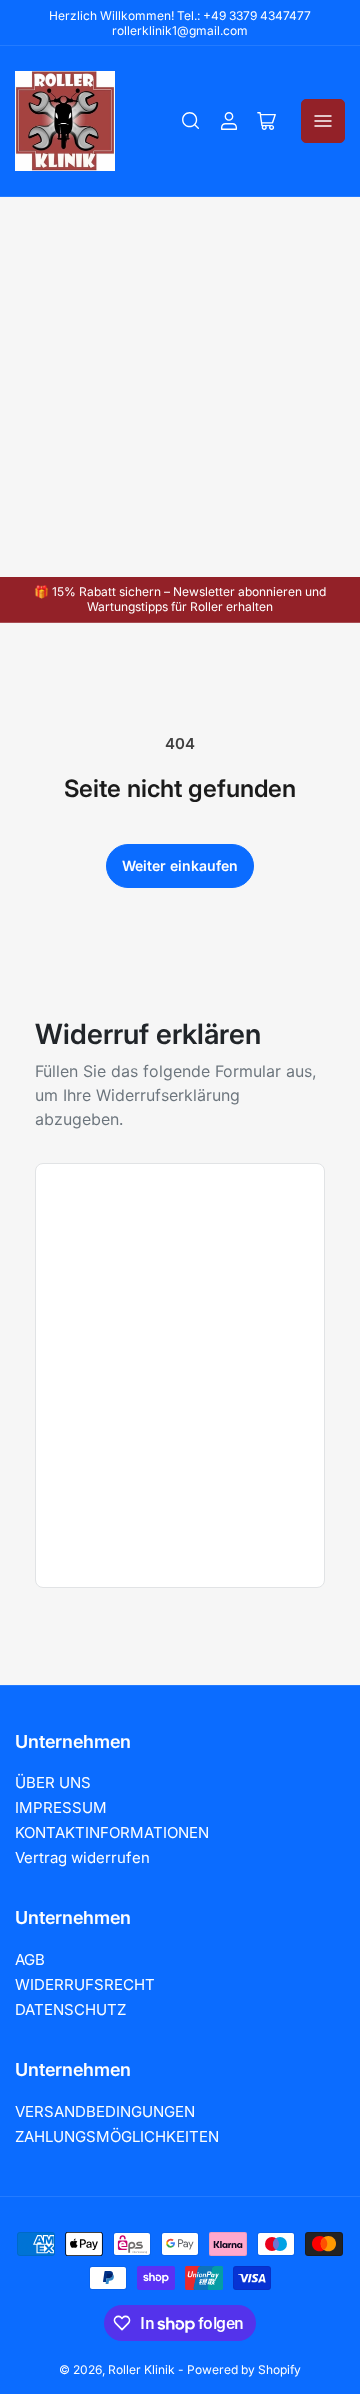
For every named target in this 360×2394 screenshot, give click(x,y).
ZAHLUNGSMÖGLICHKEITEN (117, 2136)
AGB (30, 1959)
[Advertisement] (180, 387)
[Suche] (191, 121)
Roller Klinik (141, 2369)
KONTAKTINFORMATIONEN (112, 1832)
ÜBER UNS (53, 1782)
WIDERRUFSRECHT (85, 1984)
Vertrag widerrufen (82, 1857)
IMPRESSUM (61, 1807)
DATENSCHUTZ (70, 2009)
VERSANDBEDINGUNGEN (105, 2111)
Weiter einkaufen (180, 865)
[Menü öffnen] (323, 121)
